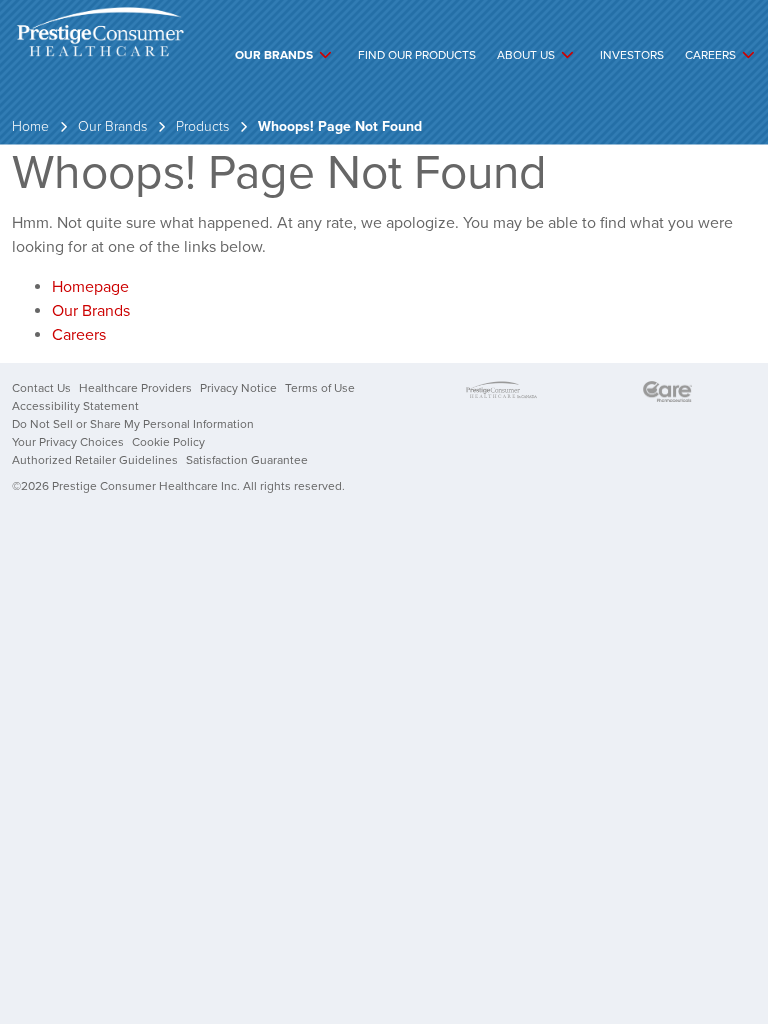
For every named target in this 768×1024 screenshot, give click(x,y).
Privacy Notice (238, 388)
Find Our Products (417, 55)
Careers (710, 55)
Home (30, 126)
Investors (632, 55)
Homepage (90, 287)
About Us (526, 55)
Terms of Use (320, 388)
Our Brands (274, 55)
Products (202, 126)
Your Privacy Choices (68, 442)
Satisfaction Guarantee (247, 460)
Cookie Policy (168, 442)
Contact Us (41, 388)
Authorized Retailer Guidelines (95, 460)
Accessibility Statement (75, 406)
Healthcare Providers (135, 388)
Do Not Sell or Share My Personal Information (133, 424)
